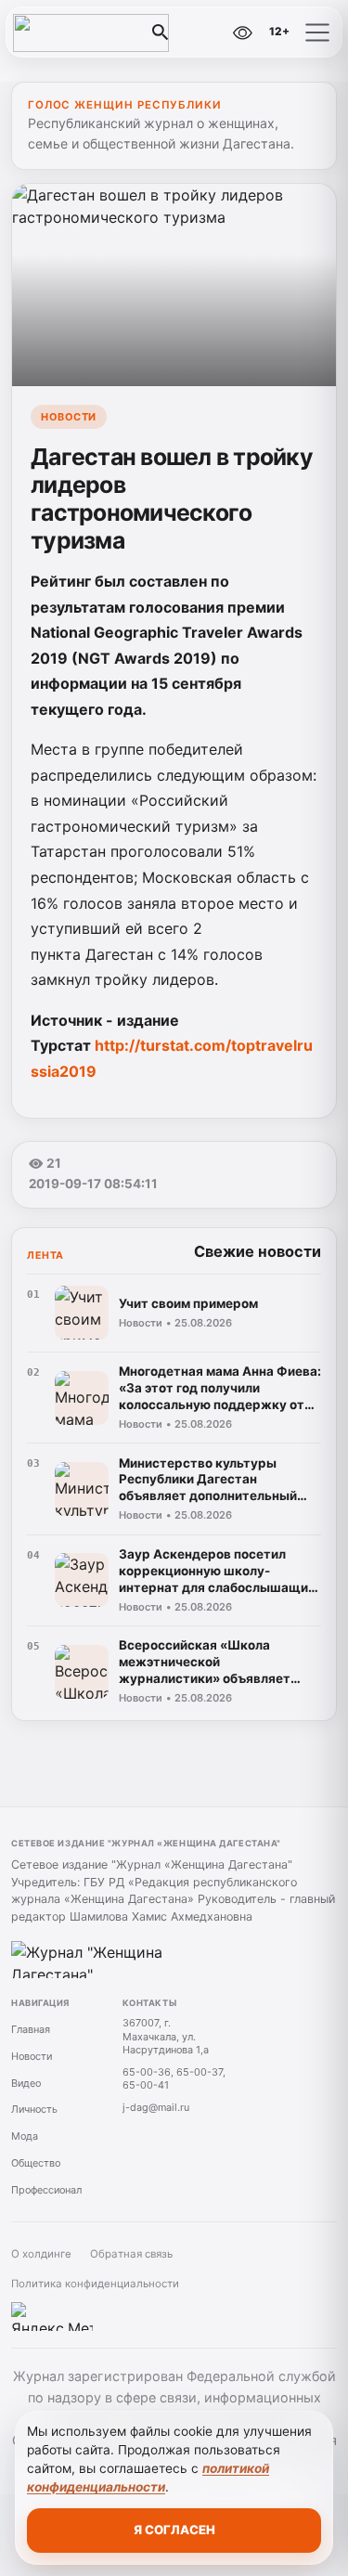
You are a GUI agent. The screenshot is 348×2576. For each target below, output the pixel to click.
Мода (25, 2136)
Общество (36, 2163)
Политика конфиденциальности (95, 2284)
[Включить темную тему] (202, 32)
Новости (69, 417)
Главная (31, 2029)
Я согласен (174, 2530)
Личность (34, 2109)
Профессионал (46, 2190)
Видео (26, 2083)
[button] (317, 32)
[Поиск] (161, 32)
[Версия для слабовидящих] (242, 32)
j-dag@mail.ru (156, 2107)
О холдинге (41, 2254)
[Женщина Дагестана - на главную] (91, 32)
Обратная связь (131, 2254)
